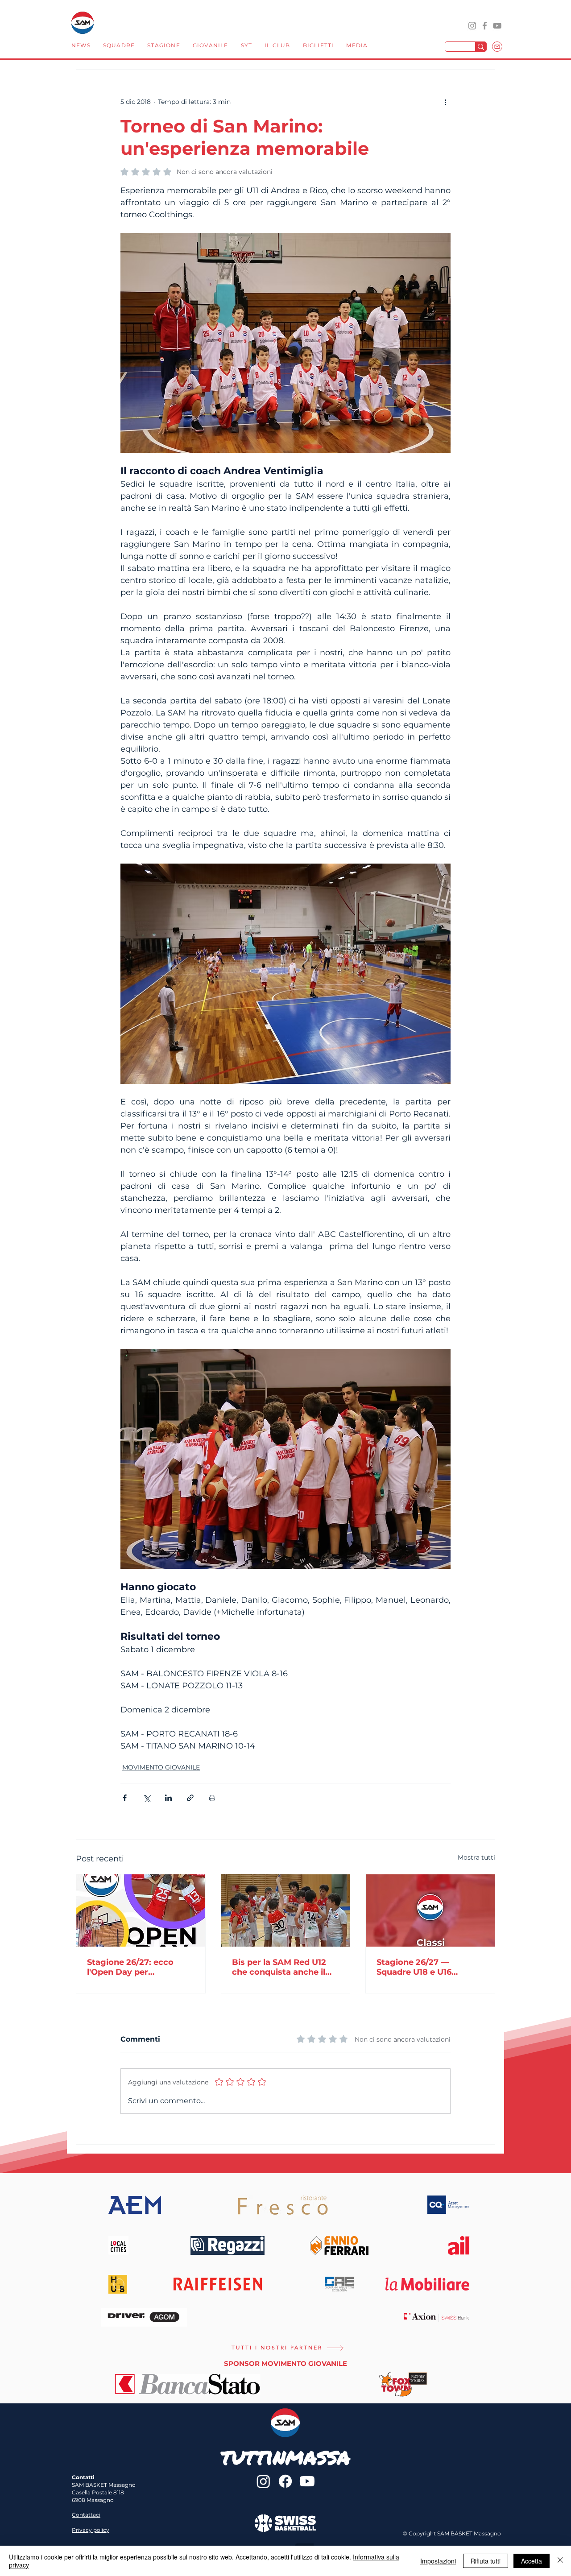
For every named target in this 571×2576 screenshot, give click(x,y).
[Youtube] (307, 2481)
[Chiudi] (560, 2561)
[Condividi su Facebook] (125, 1798)
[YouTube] (497, 26)
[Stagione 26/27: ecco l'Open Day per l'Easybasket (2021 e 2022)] (141, 1910)
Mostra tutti (476, 1857)
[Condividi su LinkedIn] (168, 1798)
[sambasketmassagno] (485, 26)
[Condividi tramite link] (190, 1798)
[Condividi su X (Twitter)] (147, 1798)
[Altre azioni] (445, 102)
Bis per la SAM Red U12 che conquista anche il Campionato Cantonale (280, 1967)
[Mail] (497, 47)
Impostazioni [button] (438, 2561)
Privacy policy (91, 2530)
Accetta (532, 2561)
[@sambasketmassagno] (472, 26)
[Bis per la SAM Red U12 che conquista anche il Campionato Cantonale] (286, 1910)
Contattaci (86, 2515)
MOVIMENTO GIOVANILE (161, 1767)
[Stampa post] (212, 1798)
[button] (119, 46)
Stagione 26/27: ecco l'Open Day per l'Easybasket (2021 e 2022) (130, 1967)
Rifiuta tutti (486, 2561)
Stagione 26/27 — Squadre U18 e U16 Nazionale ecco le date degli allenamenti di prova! (423, 1967)
